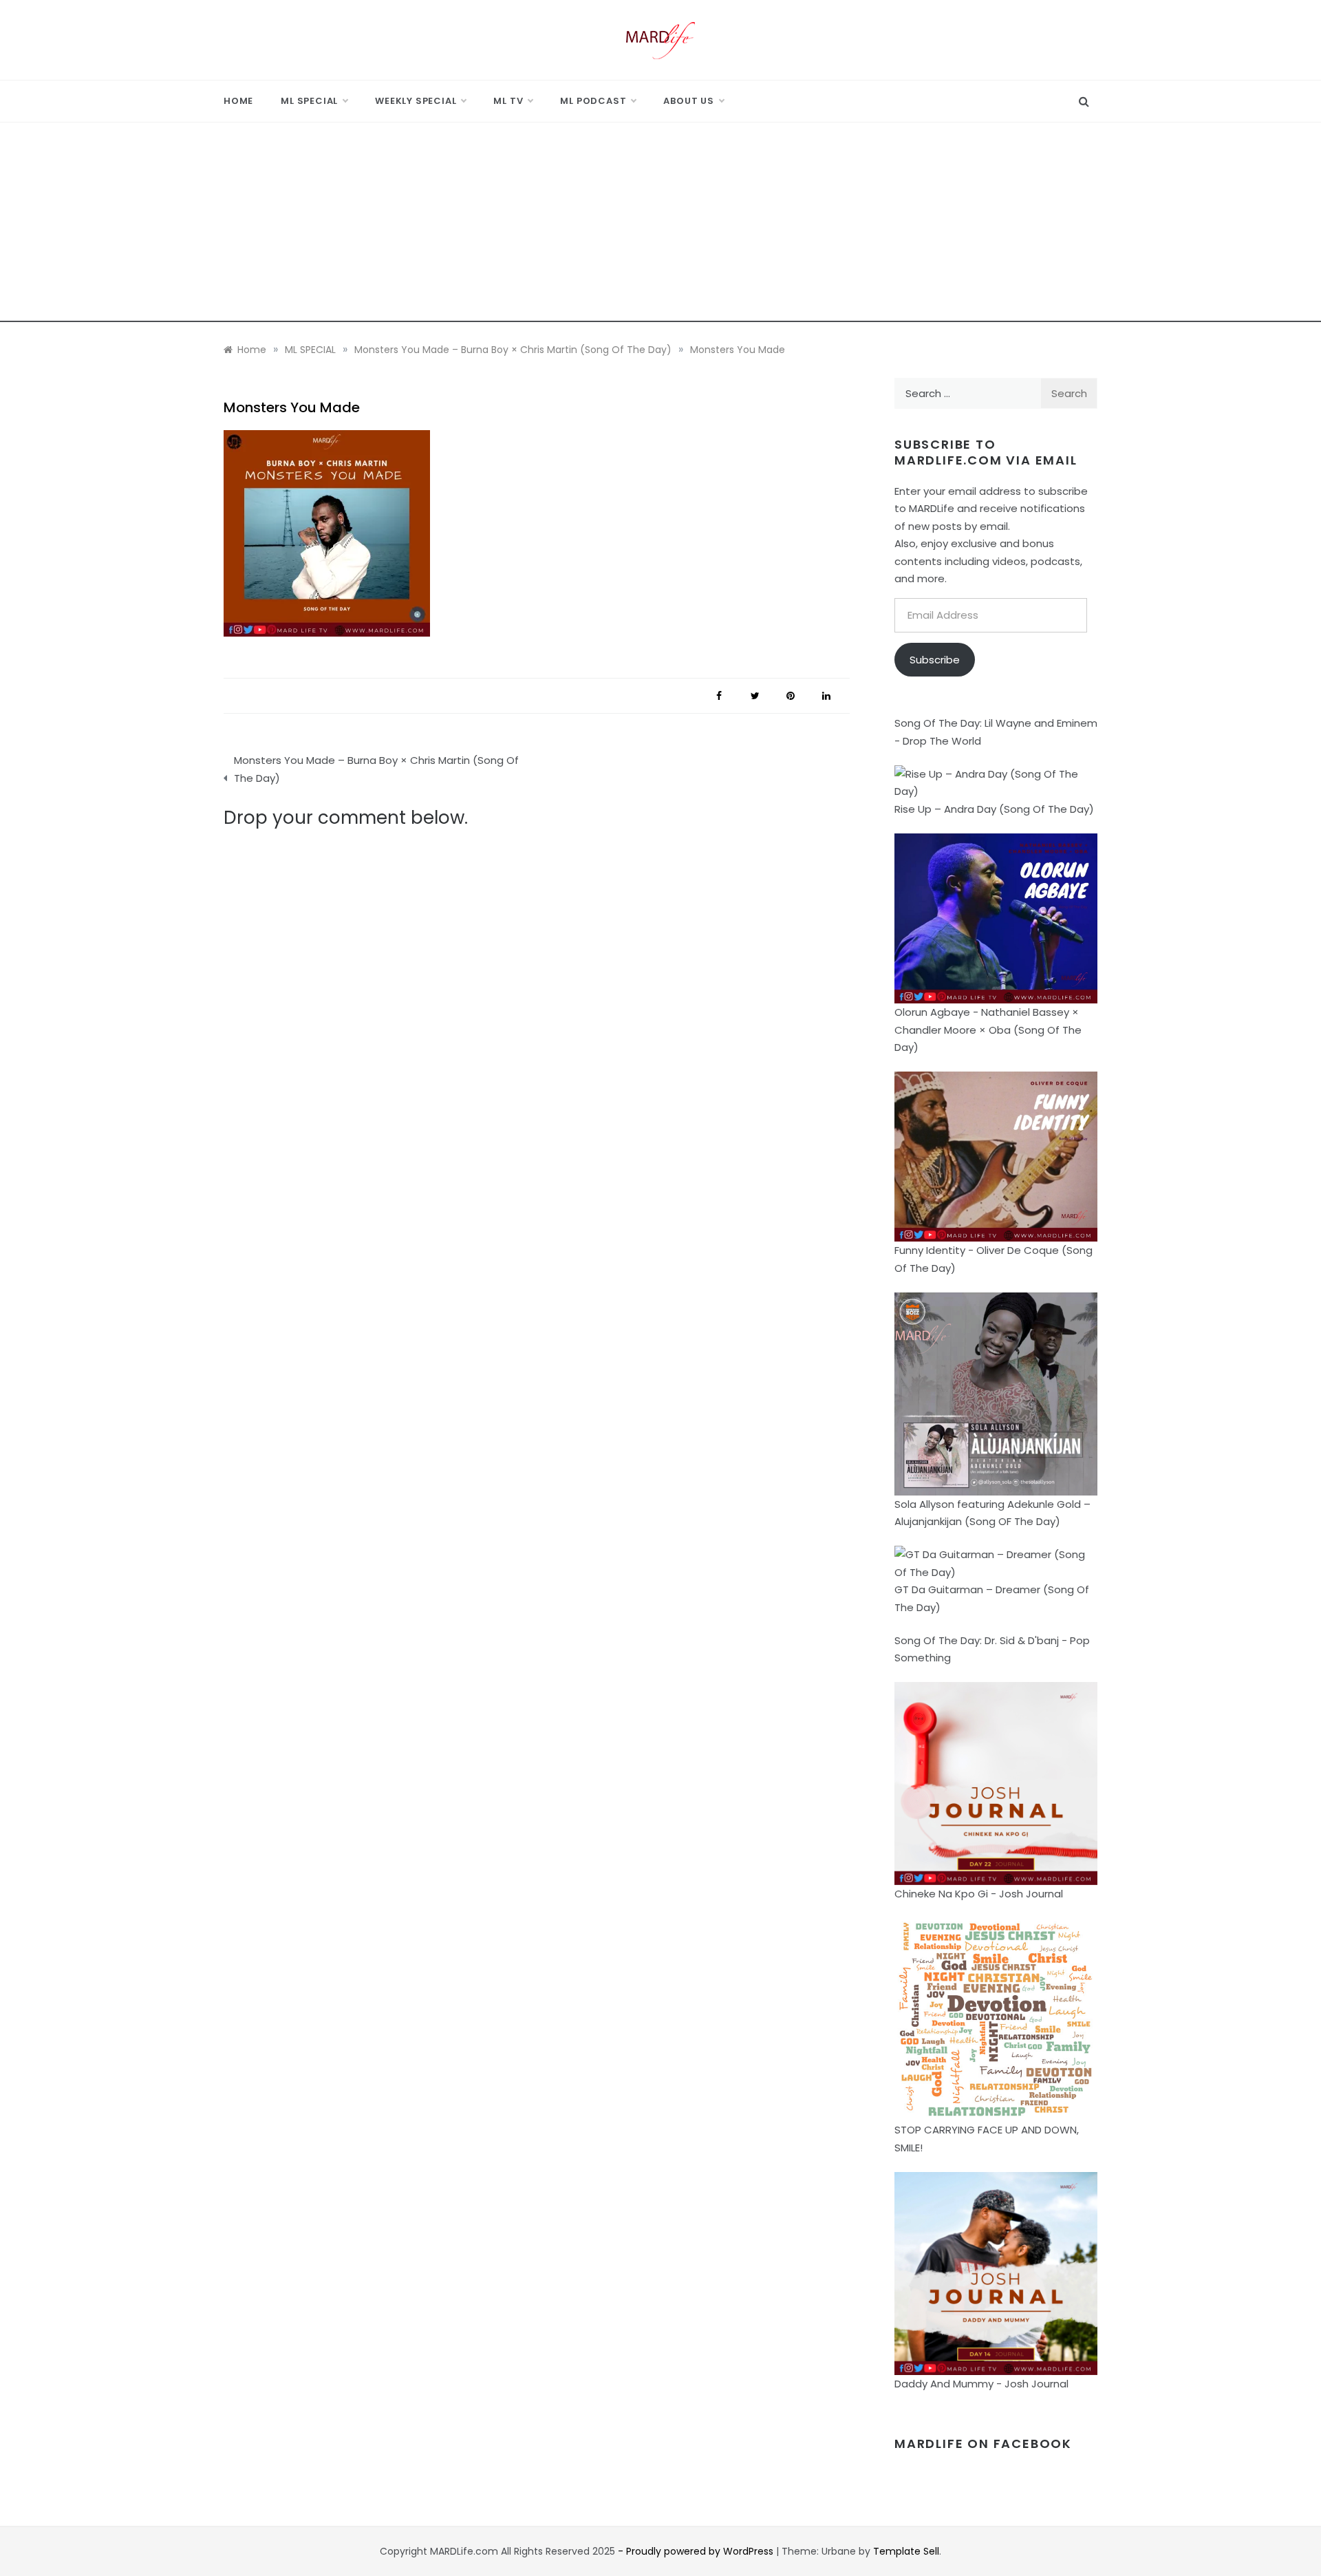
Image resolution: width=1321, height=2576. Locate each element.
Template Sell (906, 2551)
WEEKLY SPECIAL (416, 101)
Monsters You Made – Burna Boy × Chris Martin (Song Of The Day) (376, 769)
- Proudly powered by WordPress (697, 2551)
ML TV (508, 101)
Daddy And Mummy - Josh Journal (981, 2384)
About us (688, 101)
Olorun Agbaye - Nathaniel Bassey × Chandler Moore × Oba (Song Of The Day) (988, 1030)
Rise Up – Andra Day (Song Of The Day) (994, 809)
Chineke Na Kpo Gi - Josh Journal (979, 1894)
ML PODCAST (593, 101)
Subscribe (935, 660)
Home (238, 101)
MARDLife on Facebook (983, 2444)
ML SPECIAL (309, 101)
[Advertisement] (660, 226)
